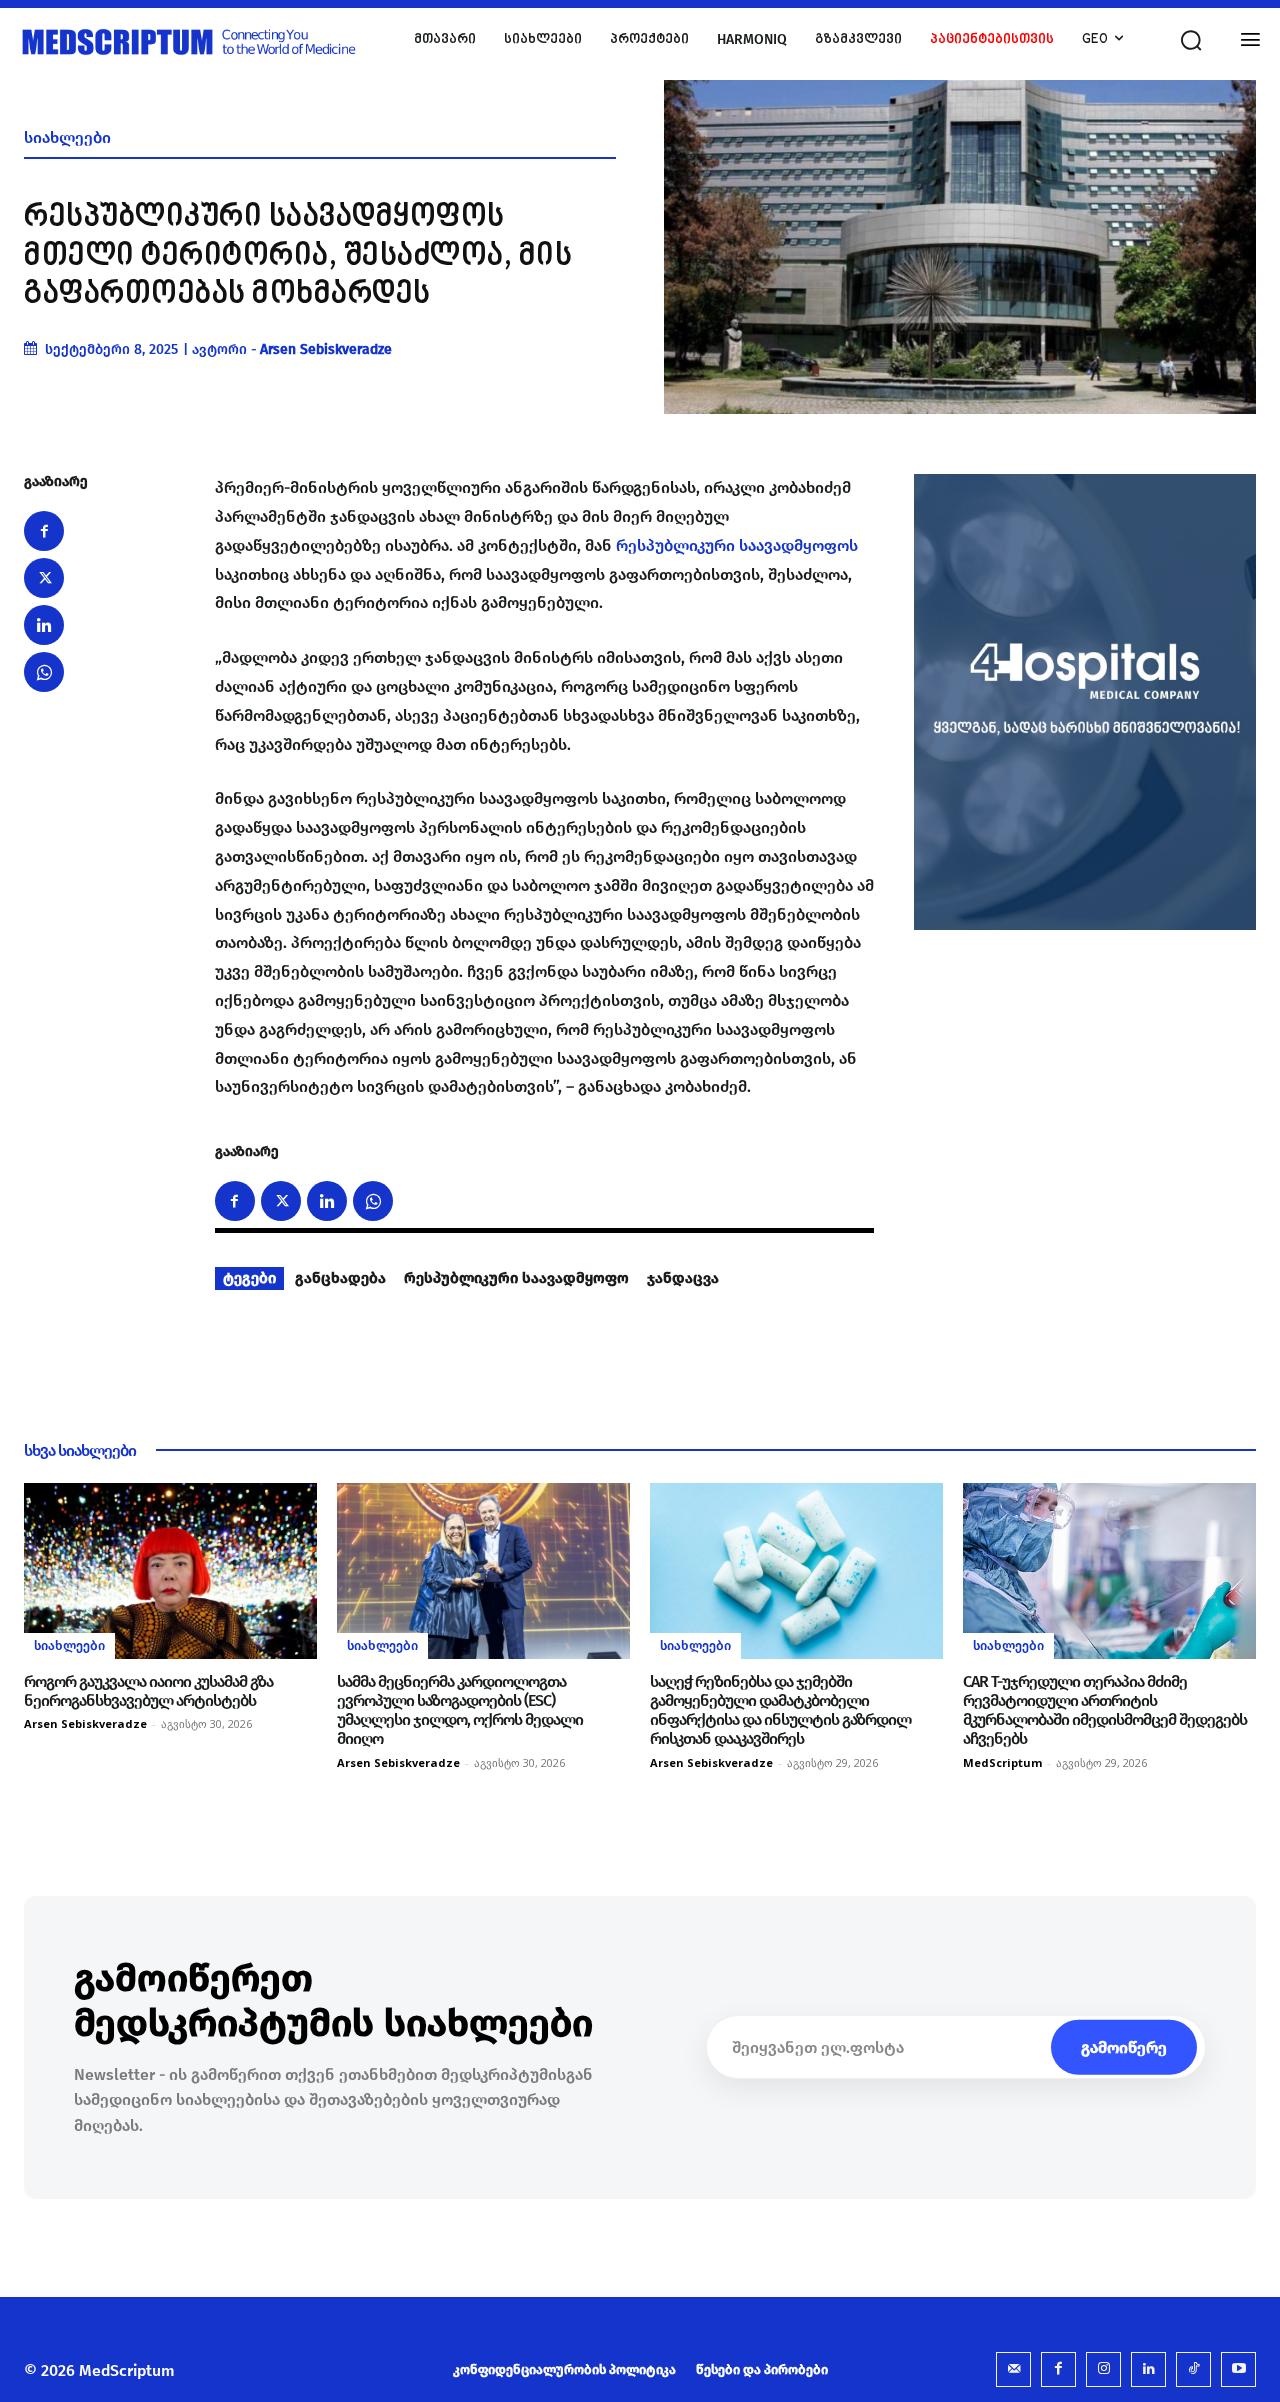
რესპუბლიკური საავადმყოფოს (737, 545)
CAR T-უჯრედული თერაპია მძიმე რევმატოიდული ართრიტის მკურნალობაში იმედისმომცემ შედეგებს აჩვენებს (1105, 1710)
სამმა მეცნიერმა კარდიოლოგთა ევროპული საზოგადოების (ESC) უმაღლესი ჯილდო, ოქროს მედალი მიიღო (460, 1710)
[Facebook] (44, 531)
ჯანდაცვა (683, 1278)
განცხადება (340, 1278)
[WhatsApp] (44, 672)
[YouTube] (1238, 2369)
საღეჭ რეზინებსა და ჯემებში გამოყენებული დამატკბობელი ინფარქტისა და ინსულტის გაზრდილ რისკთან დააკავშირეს (780, 1710)
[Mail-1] (1013, 2369)
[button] (1190, 40)
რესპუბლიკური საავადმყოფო (516, 1278)
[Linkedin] (44, 625)
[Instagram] (1103, 2369)
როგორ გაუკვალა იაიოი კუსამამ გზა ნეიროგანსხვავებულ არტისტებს (148, 1691)
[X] (44, 578)
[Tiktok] (1193, 2369)
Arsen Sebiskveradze (326, 349)
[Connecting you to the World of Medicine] (203, 40)
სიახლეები (67, 137)
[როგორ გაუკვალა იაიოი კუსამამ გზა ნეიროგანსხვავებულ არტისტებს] (170, 1571)
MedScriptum (1002, 1762)
